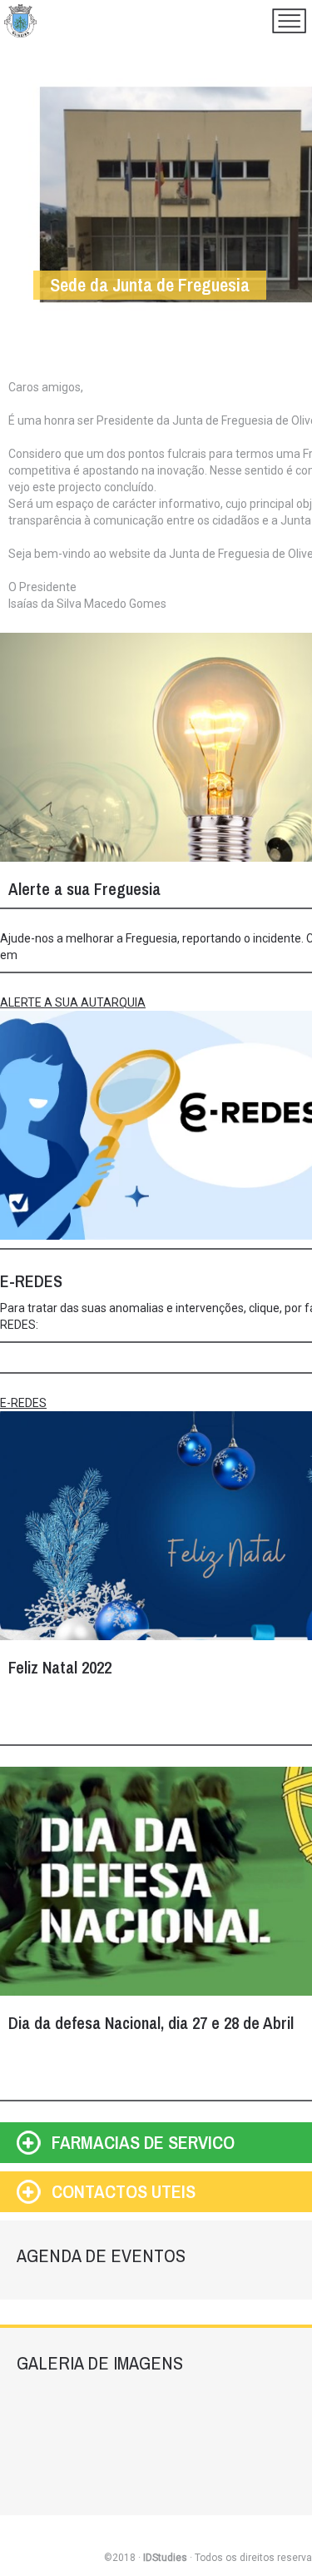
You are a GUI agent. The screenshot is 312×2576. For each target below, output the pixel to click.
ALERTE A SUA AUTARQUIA (73, 1002)
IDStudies (165, 2558)
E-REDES (23, 1403)
